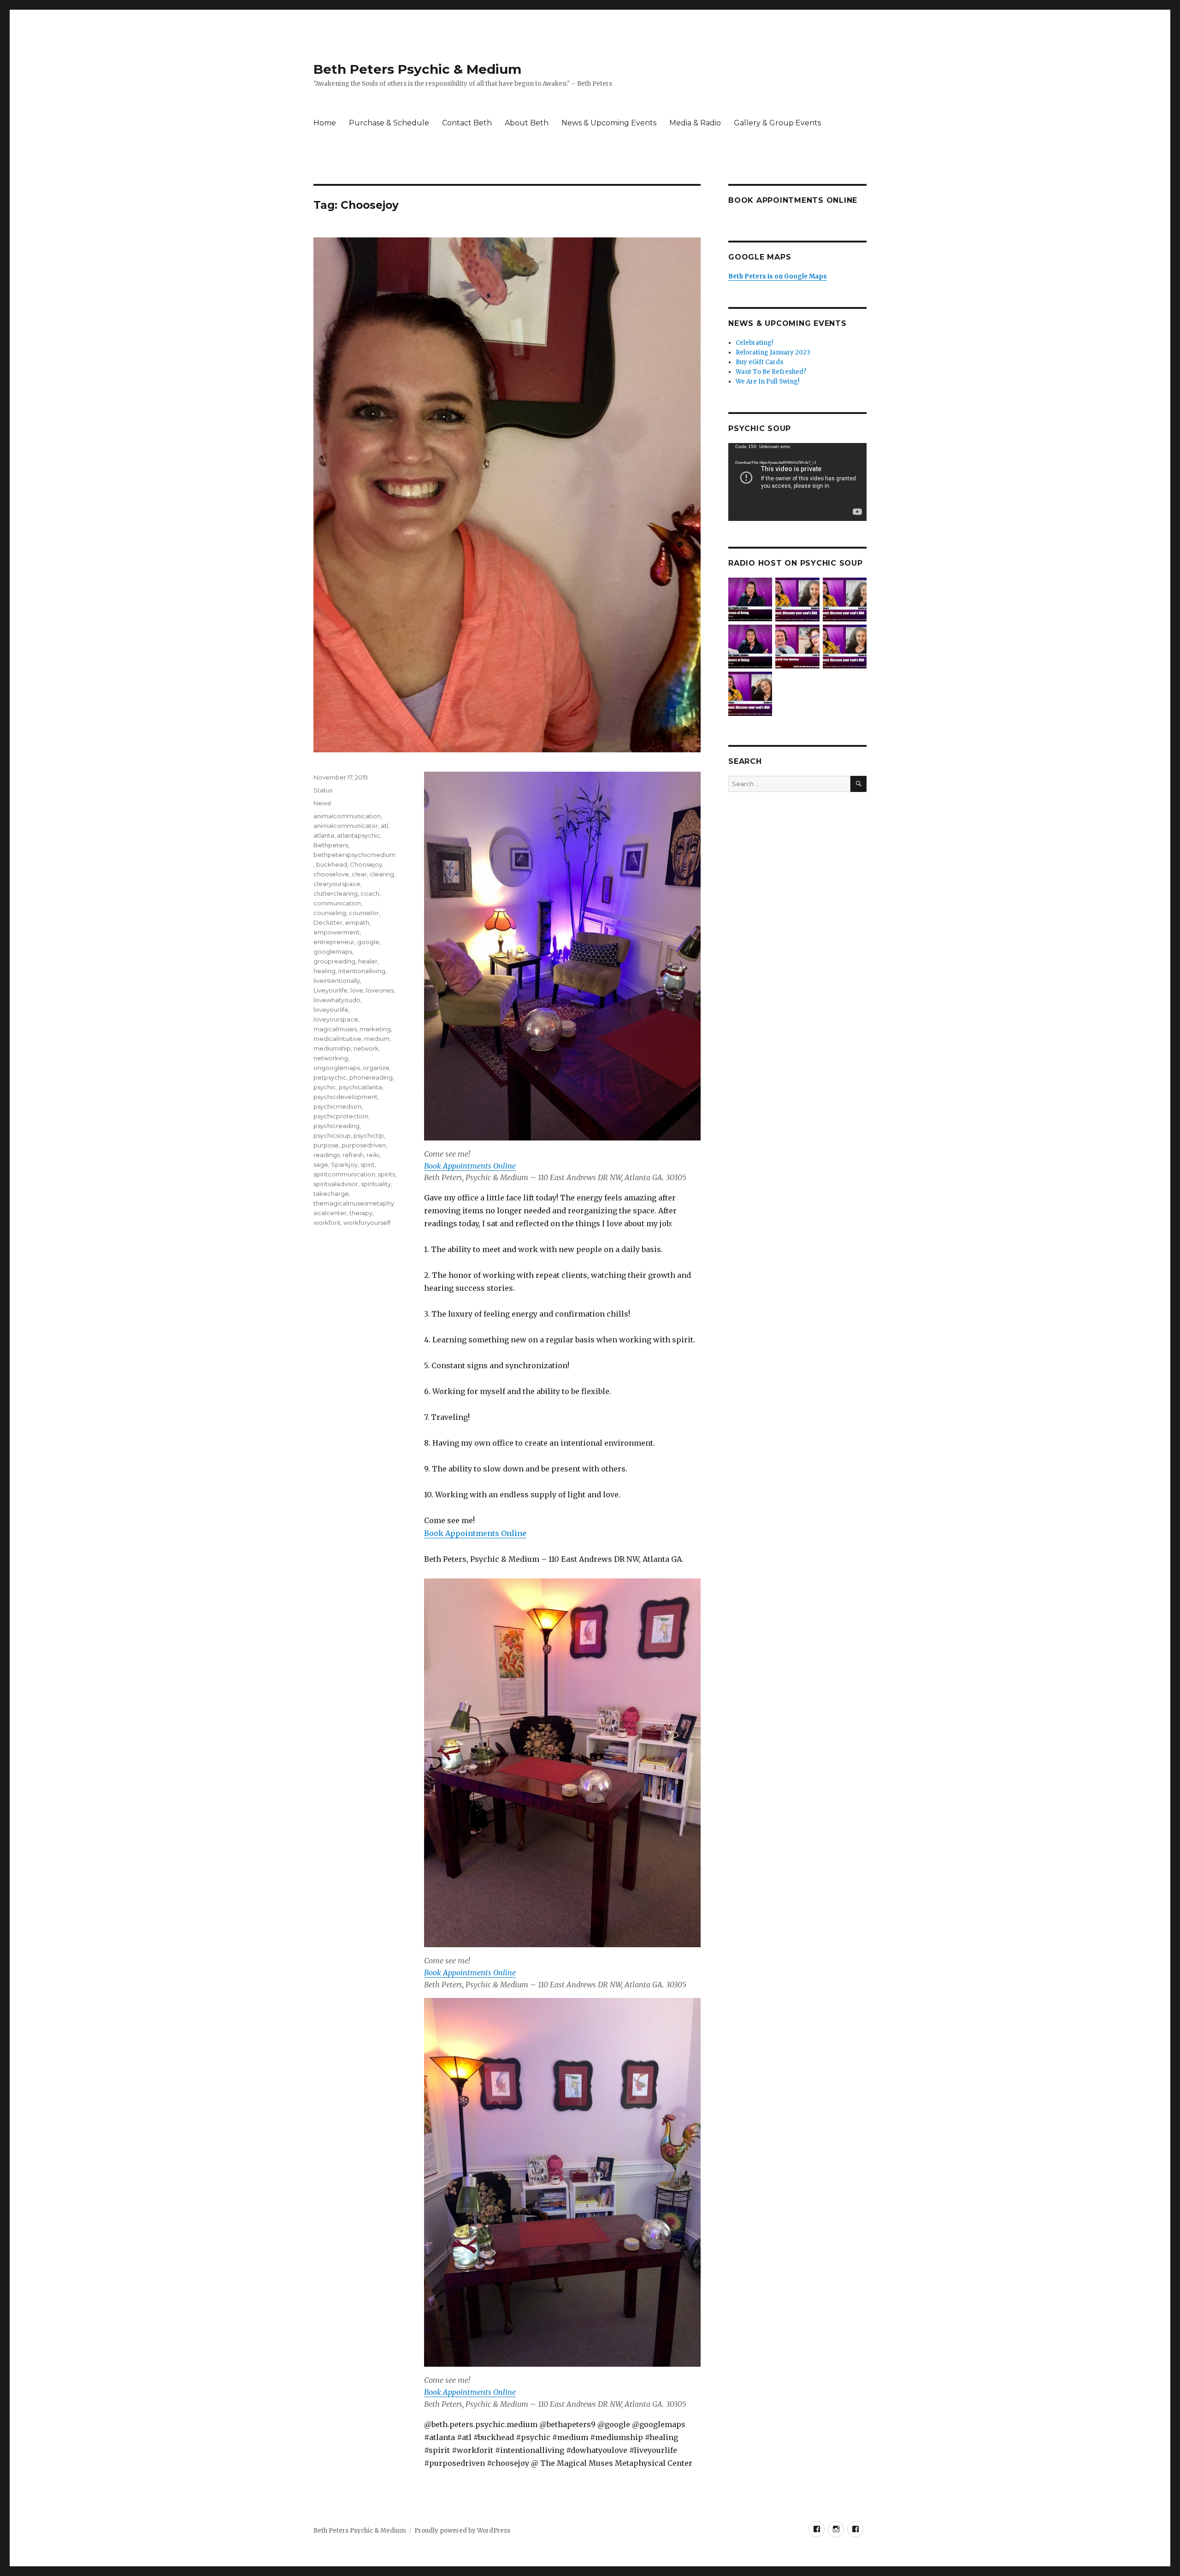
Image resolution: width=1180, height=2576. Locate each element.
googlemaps (333, 951)
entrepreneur (334, 942)
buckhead (332, 864)
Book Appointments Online (470, 1166)
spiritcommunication (344, 1174)
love (357, 990)
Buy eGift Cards (759, 362)
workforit (327, 1223)
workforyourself (367, 1223)
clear (359, 874)
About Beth (527, 123)
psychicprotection (341, 1116)
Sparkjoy (344, 1164)
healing (324, 971)
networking (331, 1058)
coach (370, 893)
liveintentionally (337, 981)
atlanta (324, 835)
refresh (353, 1155)
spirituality (376, 1184)
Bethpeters (331, 845)
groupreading (334, 961)
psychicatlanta (360, 1087)
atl (384, 826)
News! (322, 803)
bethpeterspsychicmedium (354, 855)
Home (325, 123)
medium (377, 1039)
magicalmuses (335, 1029)
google (368, 942)
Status (323, 790)
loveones (380, 990)
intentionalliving (362, 971)
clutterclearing (336, 893)
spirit (368, 1164)
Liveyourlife (330, 990)
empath (357, 922)
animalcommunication (347, 816)
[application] (797, 482)
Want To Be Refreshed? (771, 372)
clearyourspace (337, 884)
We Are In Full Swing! (767, 381)
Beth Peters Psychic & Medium (417, 69)
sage (321, 1164)
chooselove (331, 874)
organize (376, 1068)
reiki (373, 1155)
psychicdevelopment (345, 1097)
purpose (326, 1145)
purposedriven (364, 1145)
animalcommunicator (346, 826)
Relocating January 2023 (773, 352)
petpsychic (330, 1077)
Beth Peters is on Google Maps (778, 276)
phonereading (371, 1077)
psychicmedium (337, 1106)
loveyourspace (336, 1019)
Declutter (328, 922)
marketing (375, 1029)
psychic (325, 1087)
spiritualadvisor (336, 1184)
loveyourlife (331, 1010)
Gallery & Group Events (777, 123)
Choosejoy (366, 864)
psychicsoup (332, 1135)
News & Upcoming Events (609, 123)
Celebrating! (754, 343)
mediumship (332, 1048)
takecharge (331, 1193)
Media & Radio (695, 123)
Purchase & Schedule (389, 123)
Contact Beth (467, 123)
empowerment (336, 932)
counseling (330, 913)
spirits (386, 1174)
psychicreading (336, 1126)
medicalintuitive (337, 1039)
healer (368, 961)
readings (327, 1155)
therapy (361, 1213)
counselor (364, 913)
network (366, 1048)
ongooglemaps (337, 1068)
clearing (382, 874)
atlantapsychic (359, 835)
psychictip (369, 1135)
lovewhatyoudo (337, 1000)
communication (337, 903)
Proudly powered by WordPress (462, 2531)
